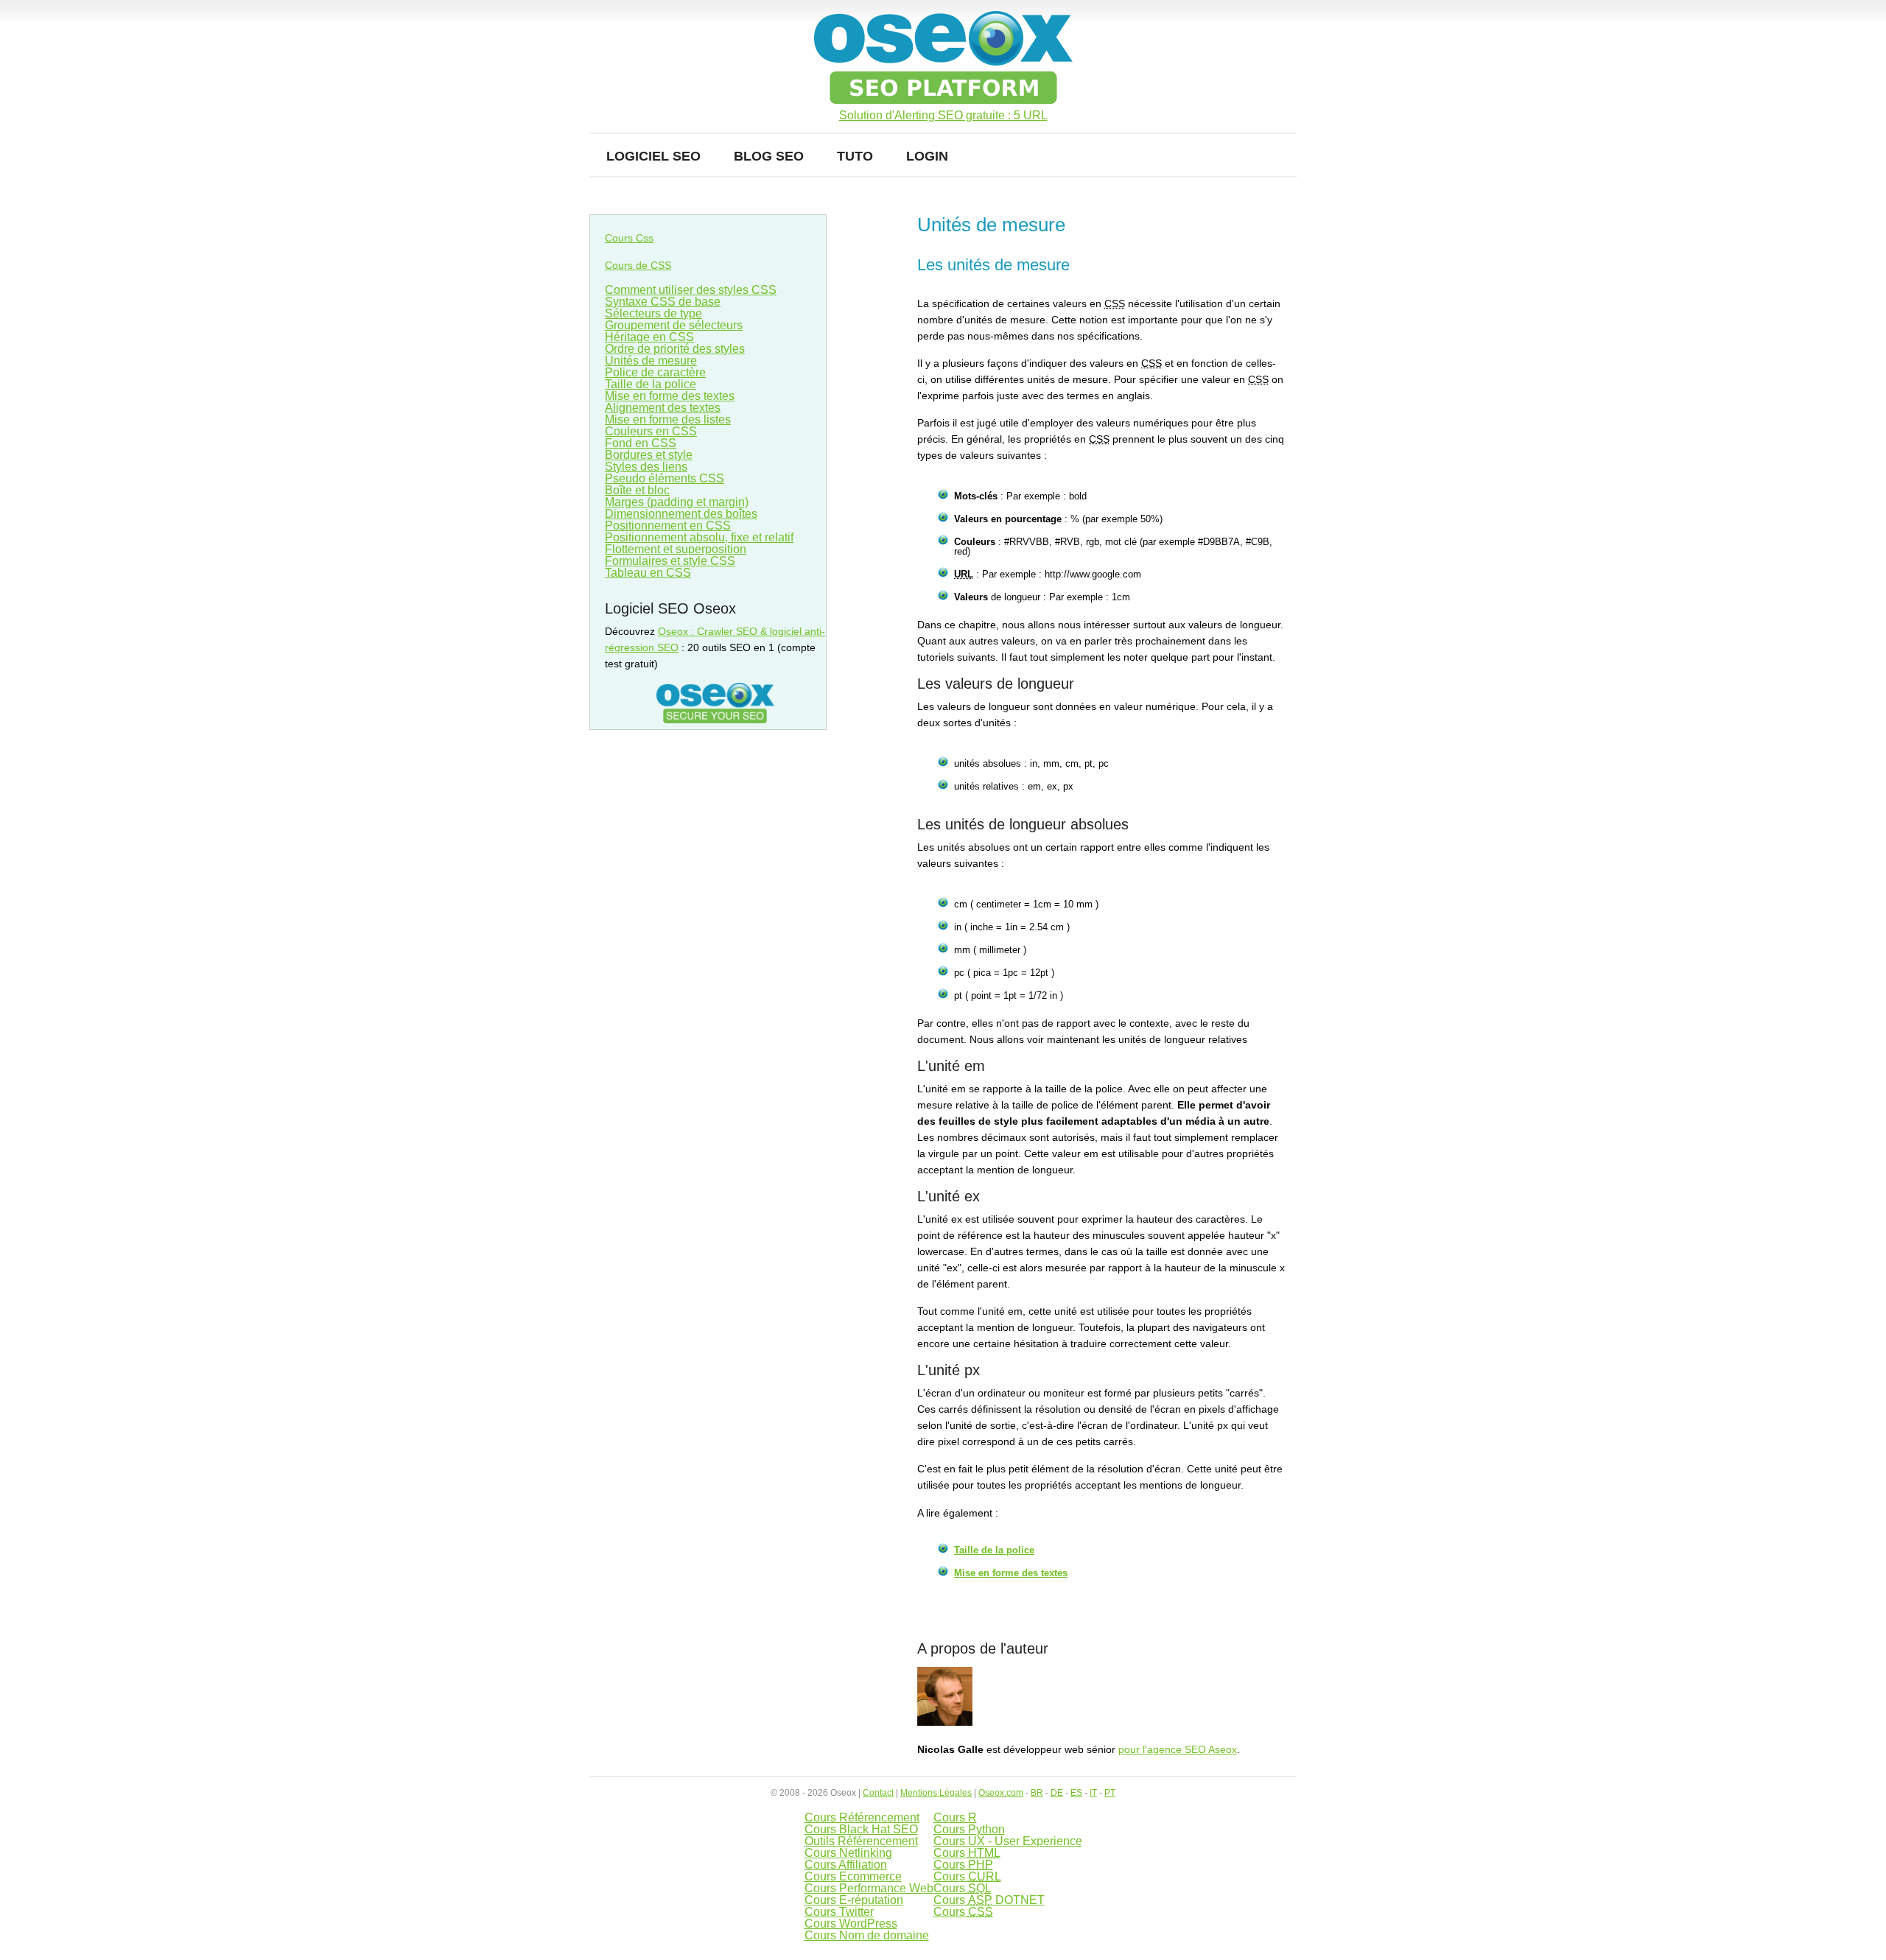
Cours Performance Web (869, 1888)
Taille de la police (994, 1550)
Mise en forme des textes (1011, 1573)
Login (927, 156)
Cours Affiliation (846, 1865)
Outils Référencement (861, 1841)
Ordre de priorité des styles (675, 349)
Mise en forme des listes (668, 419)
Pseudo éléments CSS (665, 478)
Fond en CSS (641, 443)
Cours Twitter (839, 1912)
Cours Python (969, 1829)
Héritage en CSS (649, 337)
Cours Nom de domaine (867, 1935)
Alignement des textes (663, 408)
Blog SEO (769, 156)
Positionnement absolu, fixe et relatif (699, 537)
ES (1076, 1793)
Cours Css (629, 238)
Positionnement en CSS (668, 526)
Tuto (855, 156)
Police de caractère (655, 372)
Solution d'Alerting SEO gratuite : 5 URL (943, 116)
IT (1093, 1793)
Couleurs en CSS (651, 431)
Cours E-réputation (854, 1900)
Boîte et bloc (637, 490)
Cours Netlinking (848, 1853)
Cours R (955, 1817)
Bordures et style (649, 455)
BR (1037, 1793)
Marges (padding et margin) (677, 502)
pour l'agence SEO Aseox (1178, 1749)
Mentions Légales (936, 1793)
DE (1057, 1793)
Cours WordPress (851, 1924)
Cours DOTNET (989, 1900)
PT (1110, 1793)
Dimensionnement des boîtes (681, 514)
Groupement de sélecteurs (674, 325)
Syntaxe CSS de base (663, 302)
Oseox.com (1001, 1793)
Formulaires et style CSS (670, 561)
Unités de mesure (651, 361)
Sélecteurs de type (653, 313)
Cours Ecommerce (853, 1876)
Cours (967, 1853)
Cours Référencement (862, 1817)
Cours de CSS (638, 265)
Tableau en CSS (648, 573)
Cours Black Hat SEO (861, 1829)
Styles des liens (646, 467)
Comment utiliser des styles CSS (691, 290)
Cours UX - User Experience (1008, 1841)
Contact (878, 1793)
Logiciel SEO (653, 156)
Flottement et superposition (676, 549)
